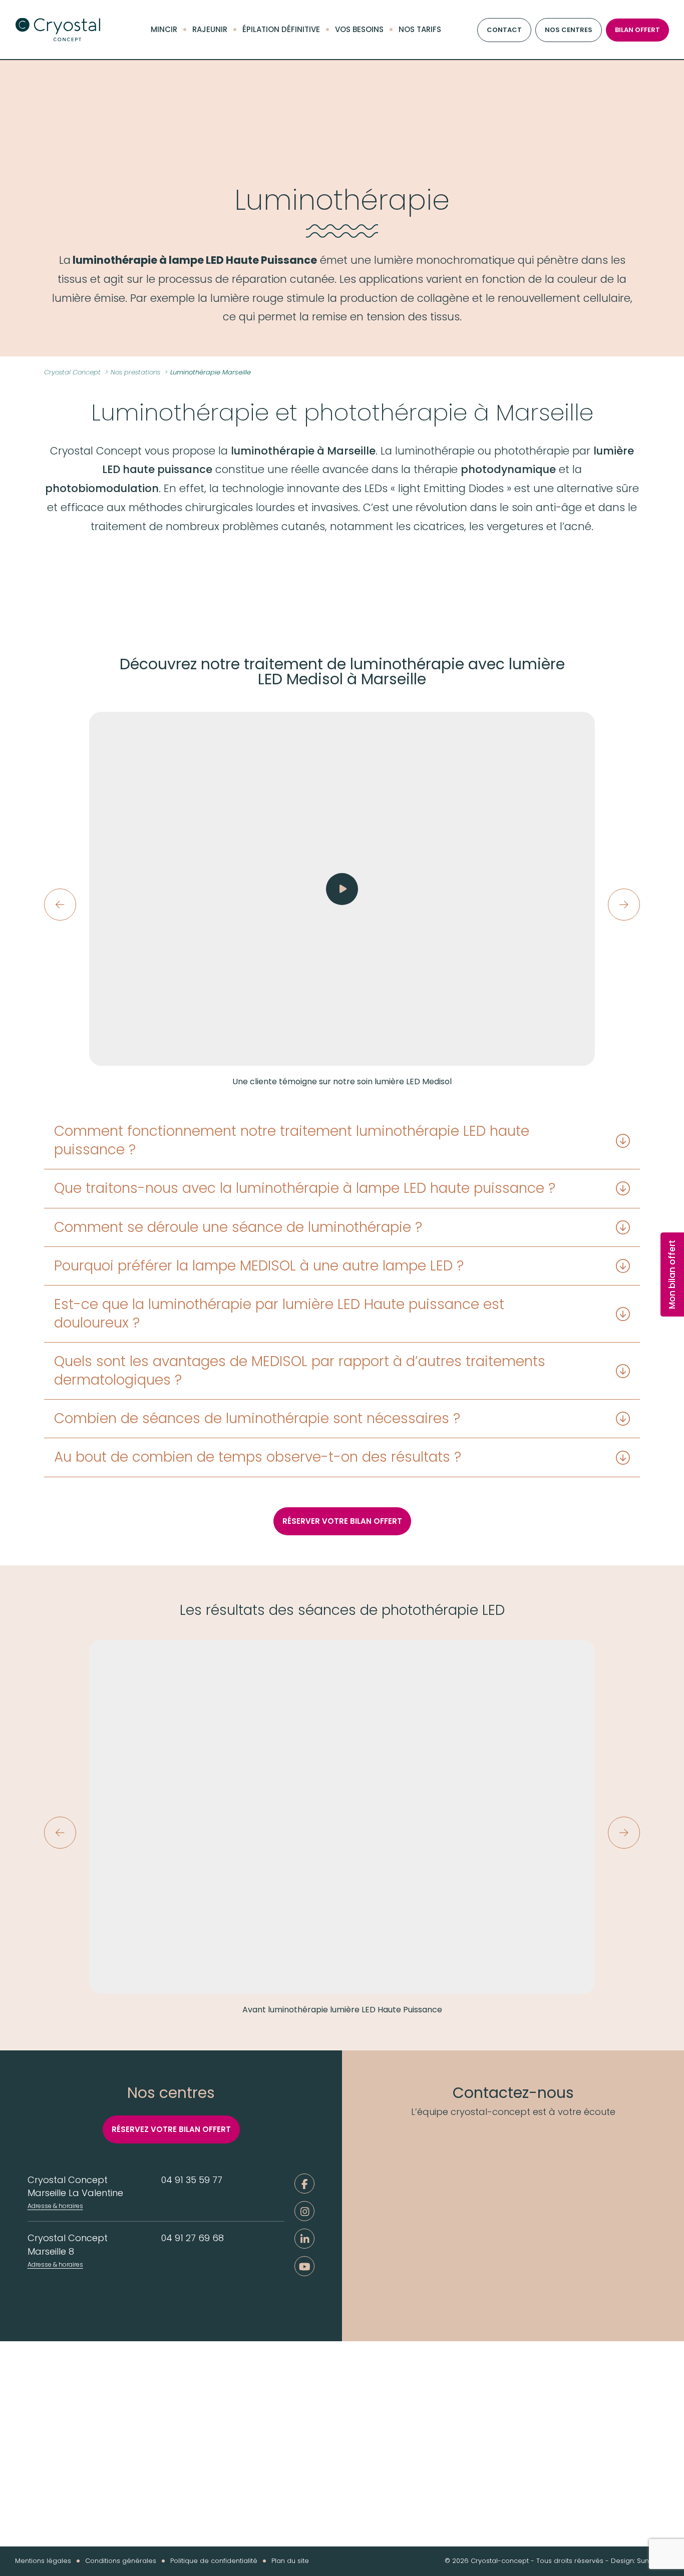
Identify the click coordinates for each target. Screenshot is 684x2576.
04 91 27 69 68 (193, 2238)
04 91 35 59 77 (192, 2180)
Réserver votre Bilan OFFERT (342, 1521)
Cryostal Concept (58, 30)
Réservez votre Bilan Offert (171, 2129)
